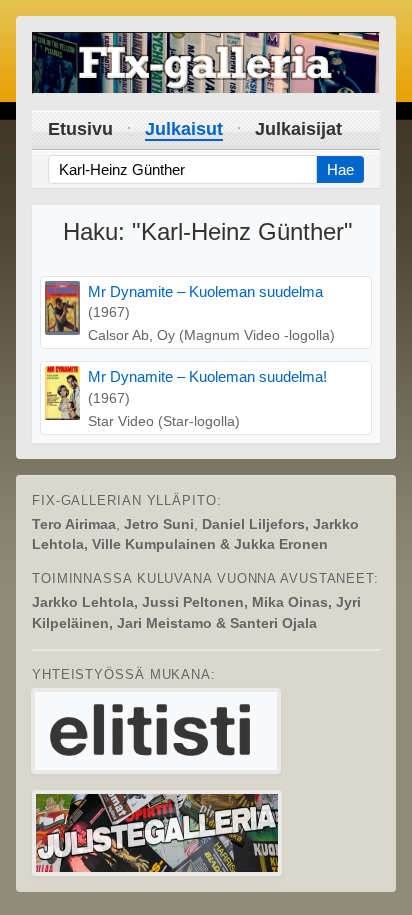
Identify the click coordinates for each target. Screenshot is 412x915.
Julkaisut (184, 129)
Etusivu (80, 129)
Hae (340, 169)
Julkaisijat (298, 129)
